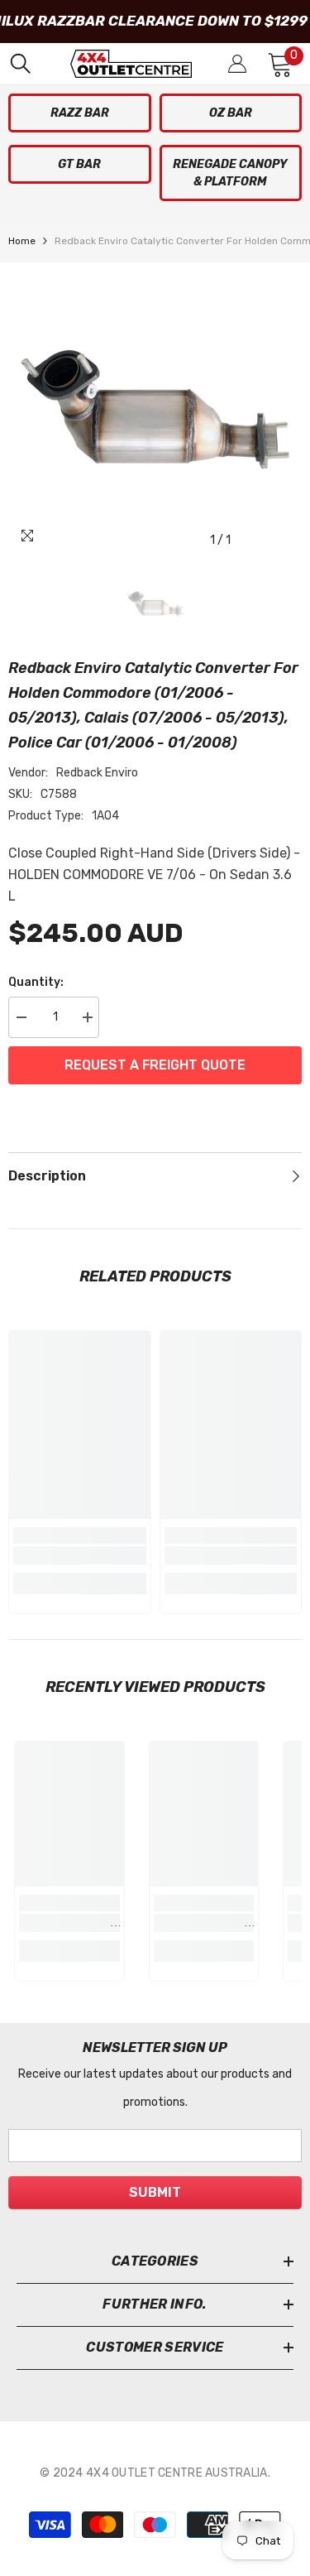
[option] (155, 409)
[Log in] (237, 64)
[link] (80, 1555)
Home (22, 241)
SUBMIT (155, 2192)
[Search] (21, 64)
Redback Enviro (97, 773)
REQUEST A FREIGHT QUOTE (155, 1065)
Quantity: (36, 982)
